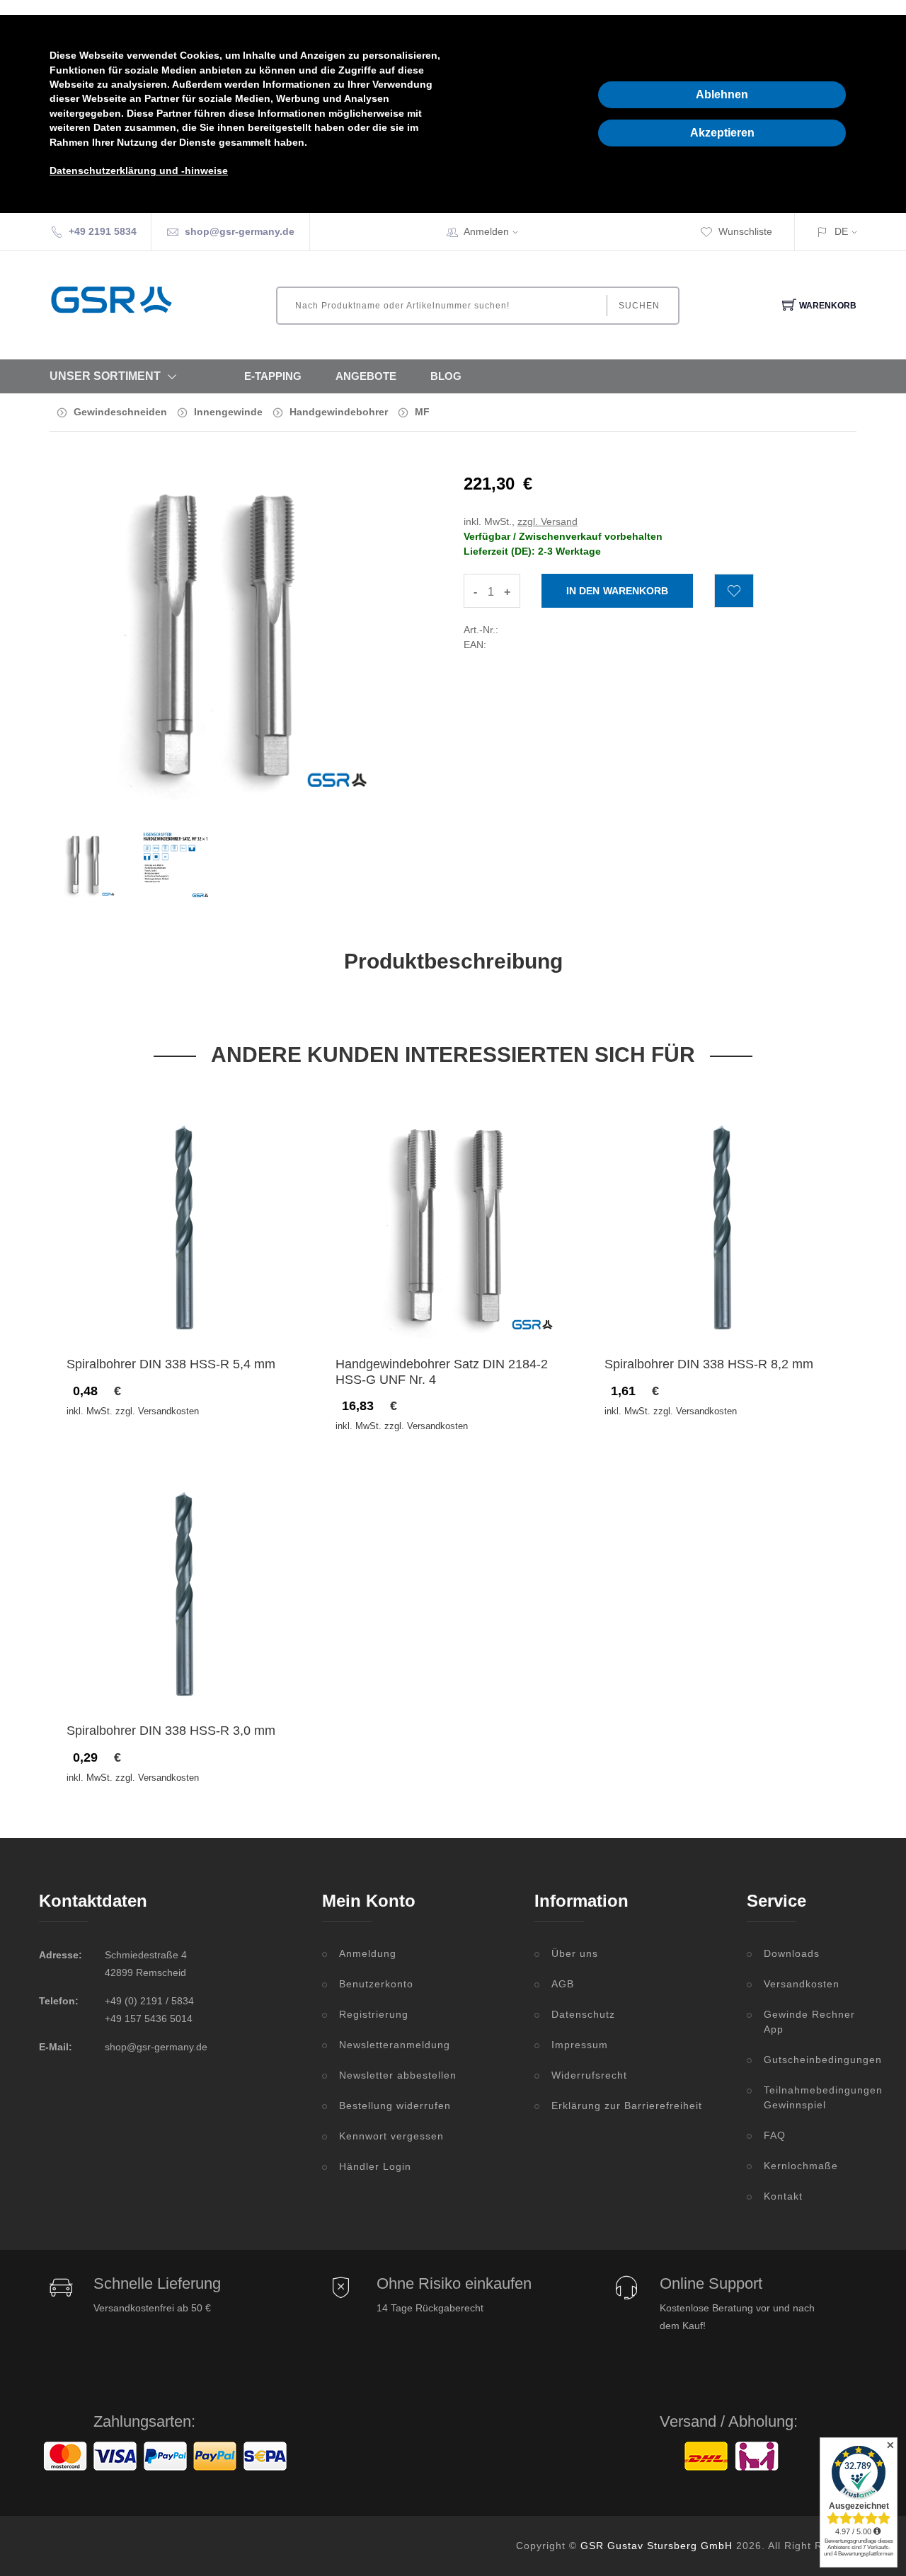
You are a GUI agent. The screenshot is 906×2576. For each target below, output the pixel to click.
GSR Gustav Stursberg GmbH (656, 2546)
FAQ (775, 2135)
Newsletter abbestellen (398, 2075)
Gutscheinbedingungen (815, 2060)
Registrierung (374, 2014)
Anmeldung (368, 1953)
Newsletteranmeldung (395, 2045)
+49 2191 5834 (103, 231)
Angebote (366, 376)
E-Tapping (273, 376)
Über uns (575, 1953)
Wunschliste (745, 231)
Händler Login (375, 2166)
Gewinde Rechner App (809, 2022)
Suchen (639, 306)
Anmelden (486, 231)
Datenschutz (583, 2014)
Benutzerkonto (376, 1984)
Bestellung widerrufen (395, 2106)
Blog (446, 376)
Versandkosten (802, 1984)
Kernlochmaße (801, 2166)
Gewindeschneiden (120, 412)
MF (422, 412)
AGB (563, 1984)
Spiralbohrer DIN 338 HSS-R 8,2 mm (709, 1364)
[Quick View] (239, 1313)
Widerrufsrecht (589, 2075)
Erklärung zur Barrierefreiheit (627, 2106)
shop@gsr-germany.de (240, 231)
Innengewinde (228, 412)
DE (841, 231)
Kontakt (783, 2196)
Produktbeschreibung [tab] (453, 961)
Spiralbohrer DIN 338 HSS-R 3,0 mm (171, 1731)
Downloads (792, 1953)
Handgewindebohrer (339, 412)
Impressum (580, 2045)
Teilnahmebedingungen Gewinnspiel (815, 2097)
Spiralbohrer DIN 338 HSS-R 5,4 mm (171, 1364)
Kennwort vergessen (391, 2136)
